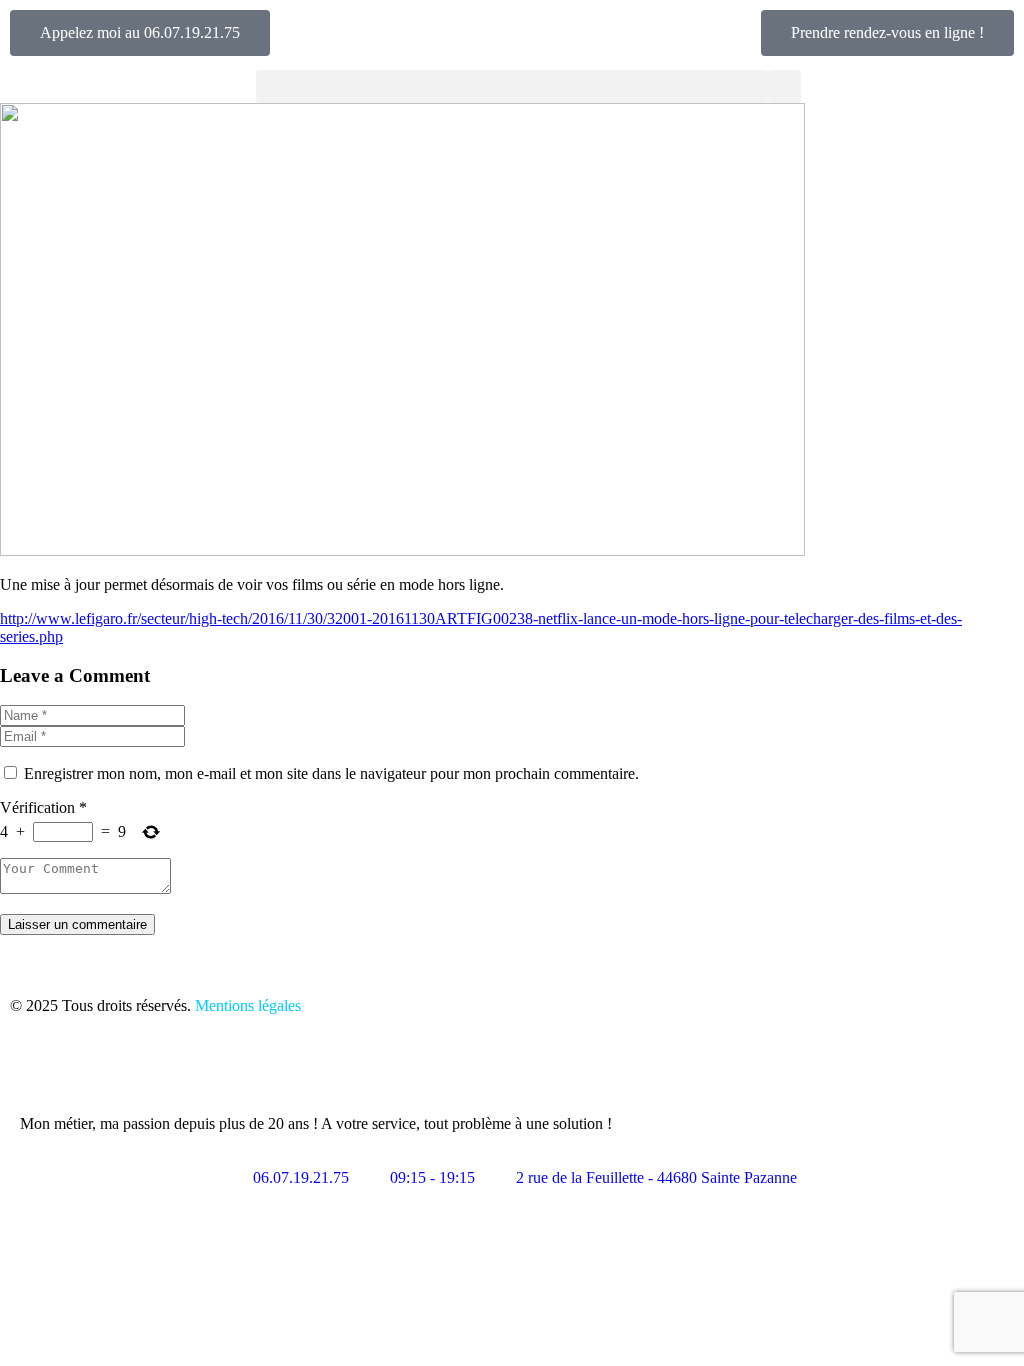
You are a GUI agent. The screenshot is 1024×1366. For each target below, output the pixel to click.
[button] (512, 86)
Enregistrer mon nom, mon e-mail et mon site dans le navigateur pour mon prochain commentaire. (331, 773)
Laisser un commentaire (77, 924)
